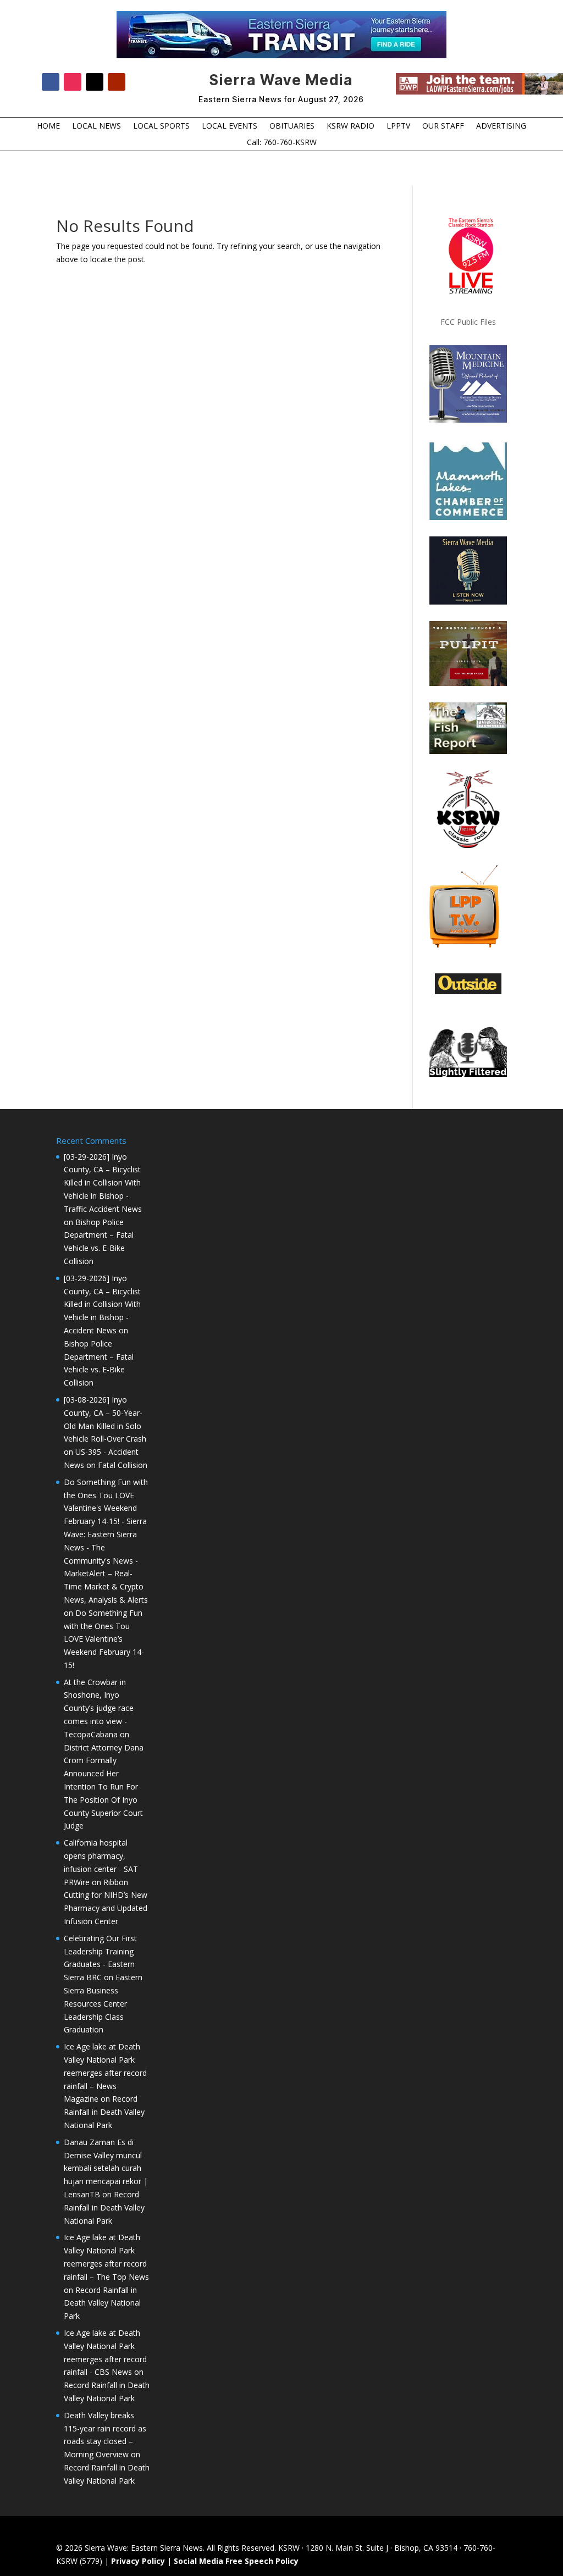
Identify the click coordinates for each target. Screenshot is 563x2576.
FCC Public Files (468, 322)
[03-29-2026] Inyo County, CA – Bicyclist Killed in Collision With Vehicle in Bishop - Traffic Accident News (103, 1183)
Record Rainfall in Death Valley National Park (104, 2112)
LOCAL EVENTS (230, 126)
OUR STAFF (443, 126)
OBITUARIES (292, 126)
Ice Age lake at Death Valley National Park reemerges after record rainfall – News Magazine (105, 2073)
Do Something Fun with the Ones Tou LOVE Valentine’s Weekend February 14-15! (104, 1639)
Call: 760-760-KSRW (282, 143)
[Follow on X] (95, 82)
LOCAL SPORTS (161, 126)
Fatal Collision (123, 1465)
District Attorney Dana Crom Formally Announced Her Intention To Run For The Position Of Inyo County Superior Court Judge (104, 1787)
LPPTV (398, 126)
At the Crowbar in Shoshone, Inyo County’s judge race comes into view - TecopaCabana (99, 1708)
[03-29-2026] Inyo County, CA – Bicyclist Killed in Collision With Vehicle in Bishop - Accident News (102, 1304)
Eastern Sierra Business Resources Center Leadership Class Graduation (103, 2003)
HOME (48, 126)
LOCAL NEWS (96, 126)
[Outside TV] (468, 992)
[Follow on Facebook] (51, 82)
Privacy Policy (138, 2561)
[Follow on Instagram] (73, 82)
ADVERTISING (501, 126)
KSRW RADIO (351, 126)
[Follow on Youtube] (117, 82)
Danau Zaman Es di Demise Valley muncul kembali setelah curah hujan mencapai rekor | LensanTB (106, 2168)
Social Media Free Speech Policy (236, 2561)
